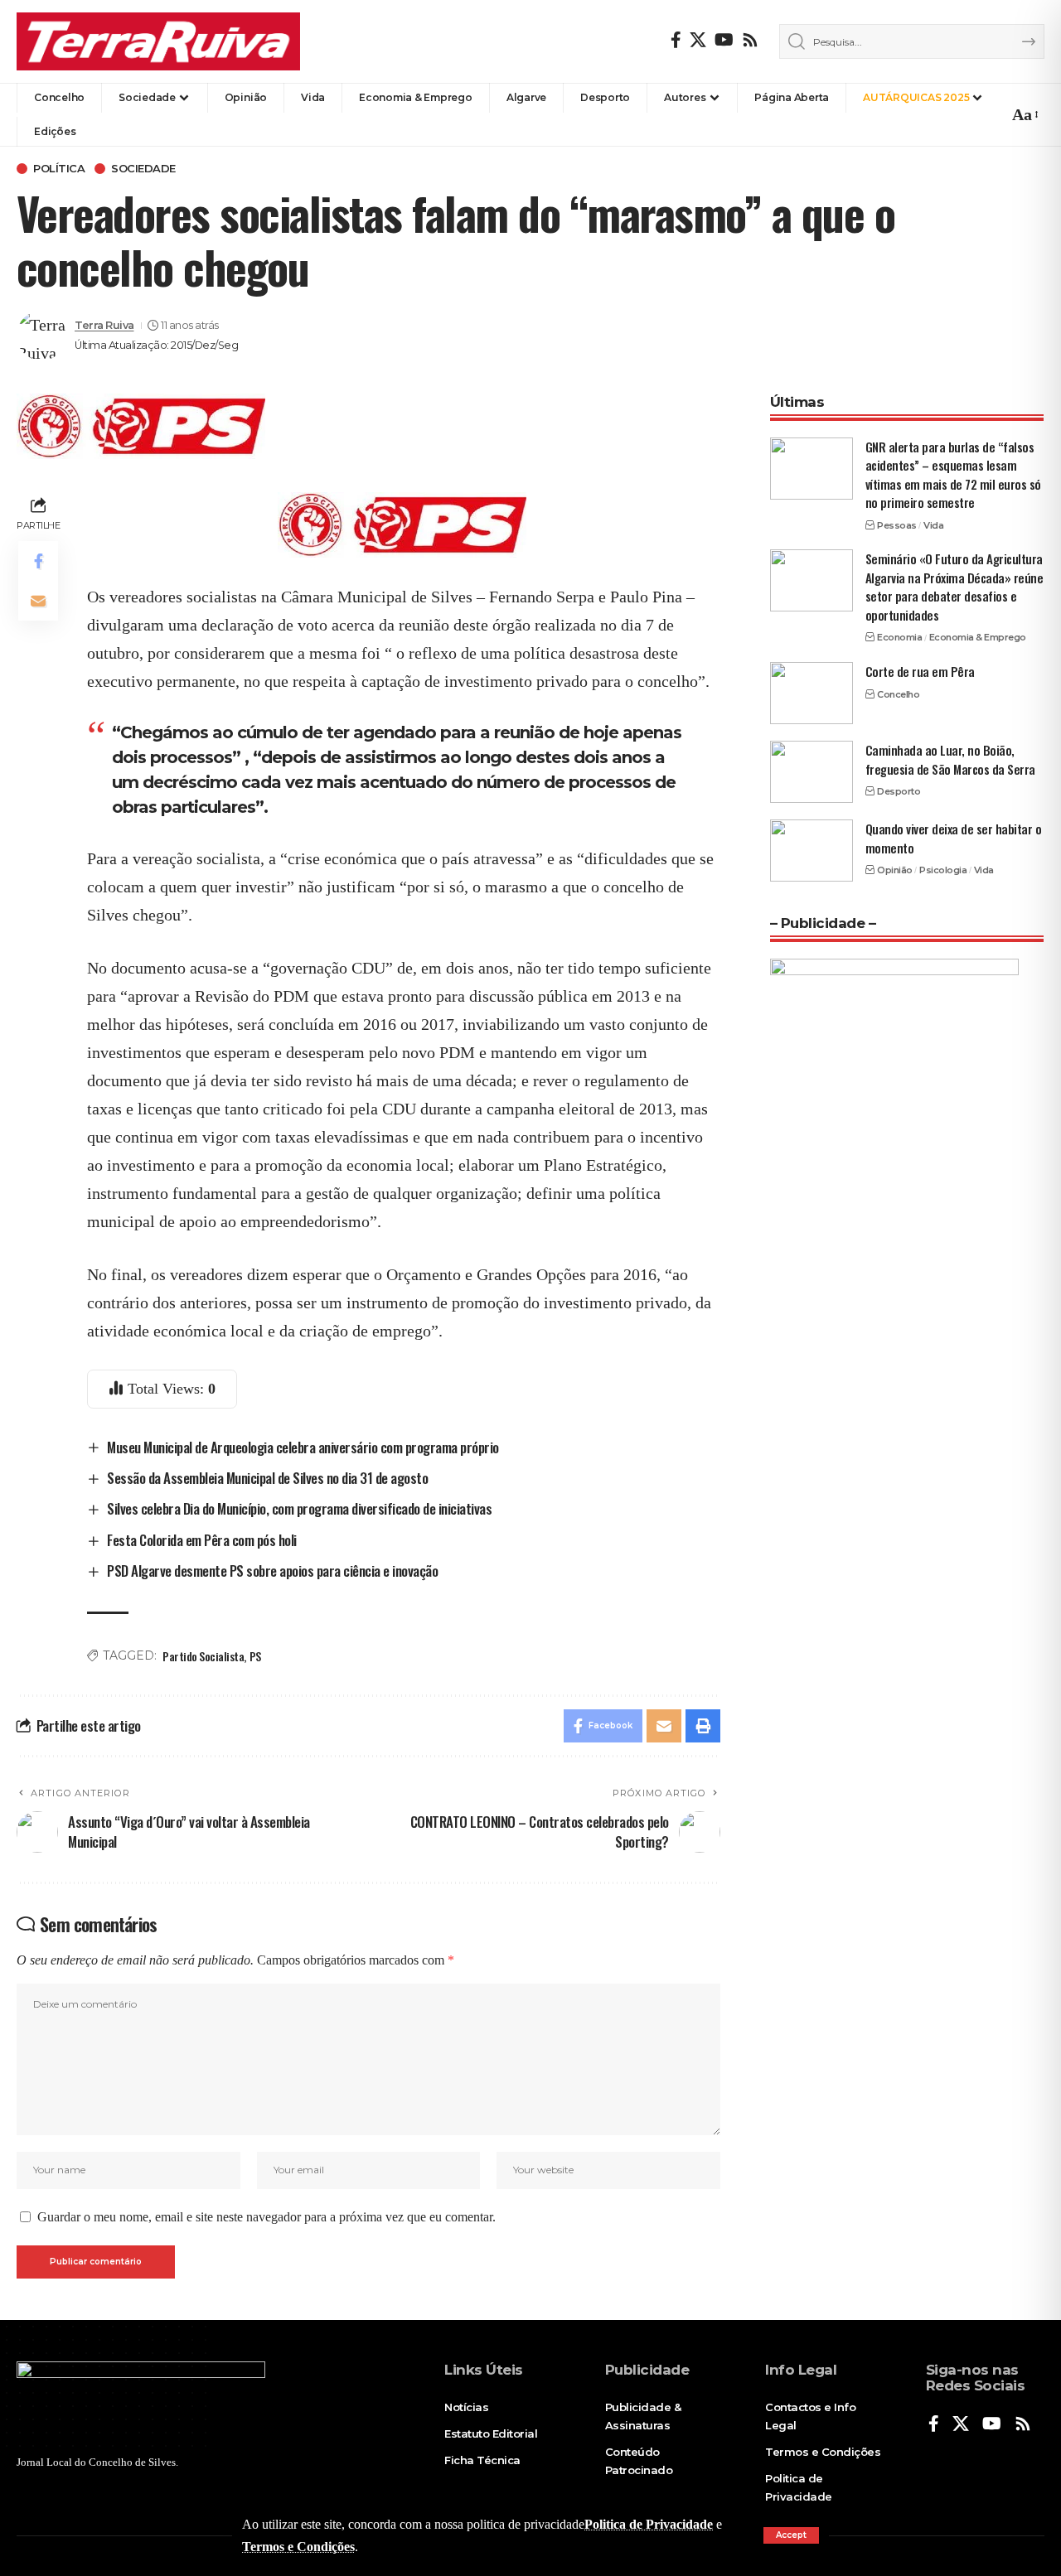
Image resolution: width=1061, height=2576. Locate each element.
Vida (933, 525)
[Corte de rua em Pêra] (811, 693)
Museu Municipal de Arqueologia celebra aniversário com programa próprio (303, 1447)
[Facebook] (676, 40)
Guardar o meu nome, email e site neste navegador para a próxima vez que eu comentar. (266, 2217)
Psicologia (943, 870)
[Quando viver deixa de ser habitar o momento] (811, 851)
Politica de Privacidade (649, 2524)
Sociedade (143, 169)
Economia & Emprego (978, 637)
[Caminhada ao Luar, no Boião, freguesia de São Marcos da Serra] (811, 772)
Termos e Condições (298, 2547)
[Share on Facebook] (38, 561)
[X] (698, 40)
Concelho (898, 694)
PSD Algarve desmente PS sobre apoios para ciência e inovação (272, 1571)
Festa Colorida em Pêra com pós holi (202, 1540)
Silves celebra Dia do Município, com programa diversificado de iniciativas (299, 1508)
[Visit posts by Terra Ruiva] (41, 336)
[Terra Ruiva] (158, 41)
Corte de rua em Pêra (920, 671)
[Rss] (750, 40)
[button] (791, 2535)
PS (255, 1656)
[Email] (38, 601)
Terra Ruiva (104, 325)
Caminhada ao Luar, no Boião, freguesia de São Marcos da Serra (950, 759)
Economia (899, 637)
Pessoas (897, 525)
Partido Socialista (203, 1656)
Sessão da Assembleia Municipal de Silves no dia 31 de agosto (267, 1478)
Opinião (895, 870)
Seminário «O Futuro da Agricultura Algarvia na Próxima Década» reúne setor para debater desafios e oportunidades (954, 587)
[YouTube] (724, 40)
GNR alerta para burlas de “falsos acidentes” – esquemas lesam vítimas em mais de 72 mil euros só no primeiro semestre (953, 475)
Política (59, 169)
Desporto (899, 791)
